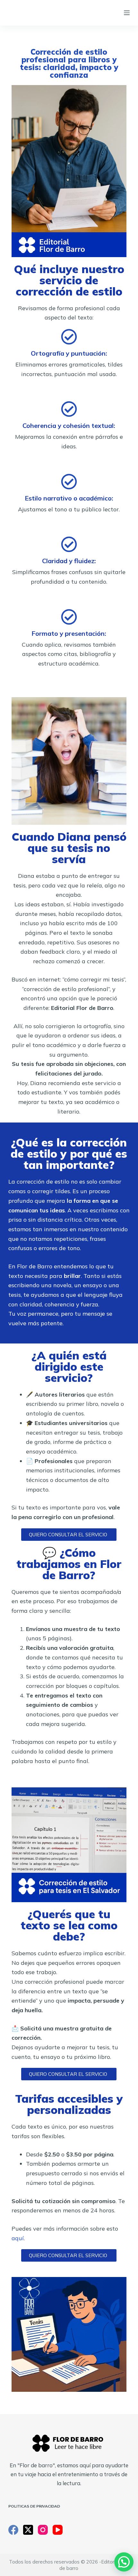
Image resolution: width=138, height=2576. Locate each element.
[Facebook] (13, 2530)
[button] (124, 2562)
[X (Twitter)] (28, 2530)
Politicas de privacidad (34, 2506)
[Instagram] (43, 2530)
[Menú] (127, 13)
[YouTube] (58, 2530)
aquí (18, 2238)
